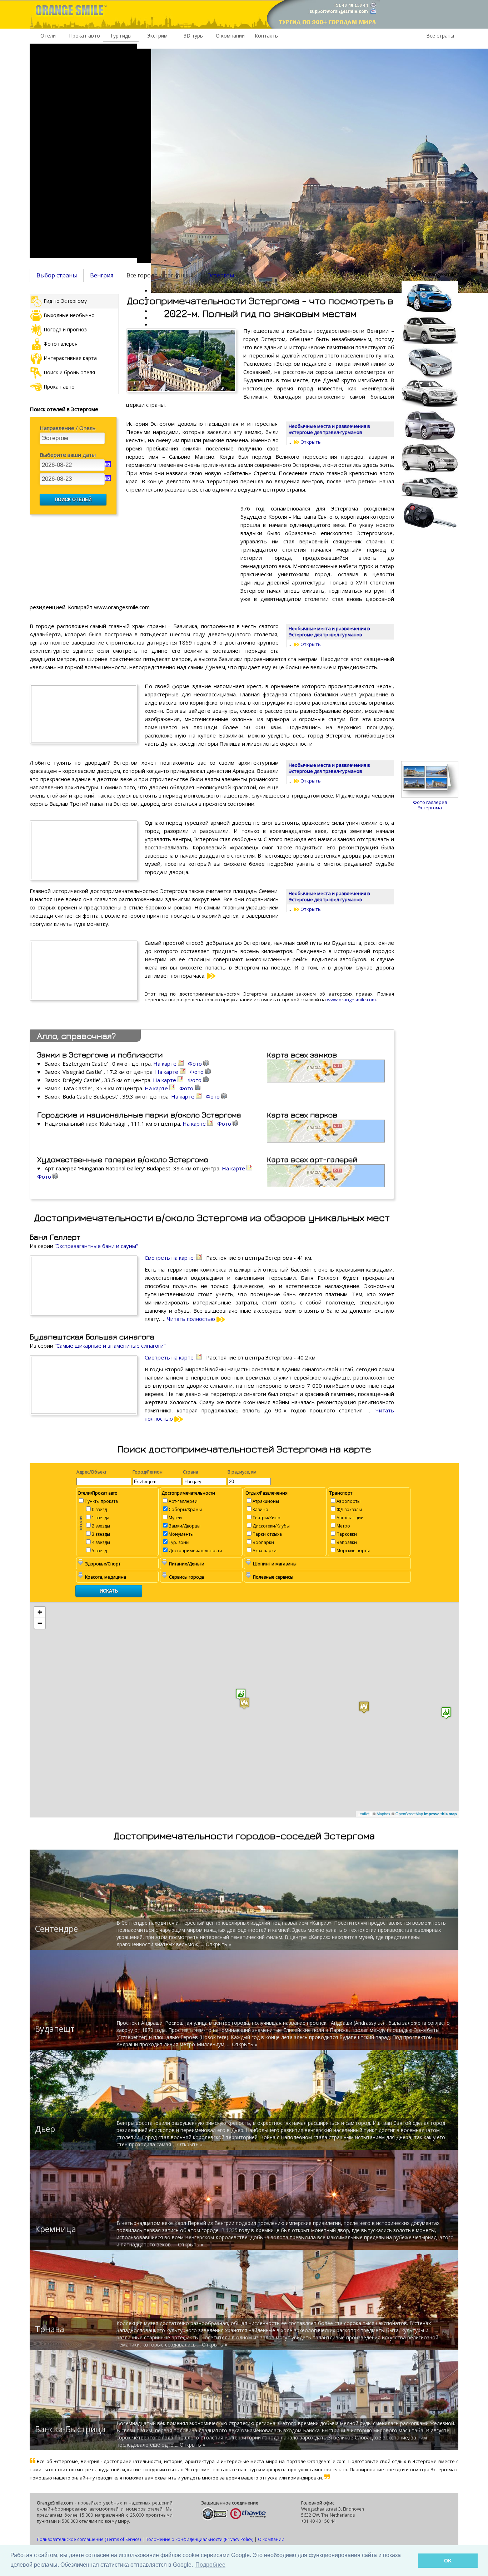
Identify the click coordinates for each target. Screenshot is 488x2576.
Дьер (45, 2129)
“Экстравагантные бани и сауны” (96, 1246)
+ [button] (40, 1612)
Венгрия (102, 275)
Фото (196, 1064)
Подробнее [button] (210, 2565)
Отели (48, 36)
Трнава (50, 2329)
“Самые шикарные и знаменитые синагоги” (110, 1346)
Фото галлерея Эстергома (430, 805)
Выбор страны (57, 275)
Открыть (310, 442)
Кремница (56, 2229)
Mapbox (384, 1813)
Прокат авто (84, 36)
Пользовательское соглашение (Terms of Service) (89, 2539)
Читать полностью (192, 1319)
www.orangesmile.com (351, 1000)
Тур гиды (121, 36)
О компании (230, 36)
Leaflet (363, 1813)
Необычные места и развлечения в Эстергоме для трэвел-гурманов (329, 429)
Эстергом (221, 275)
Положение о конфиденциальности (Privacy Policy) (199, 2539)
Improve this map (440, 1814)
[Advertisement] (83, 151)
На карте (166, 1064)
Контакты (267, 36)
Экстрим (157, 36)
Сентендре (56, 1929)
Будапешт (55, 2029)
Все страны (440, 36)
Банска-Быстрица (70, 2429)
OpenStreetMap (409, 1813)
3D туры (194, 36)
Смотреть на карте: (170, 1258)
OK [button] (448, 2561)
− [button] (40, 1623)
